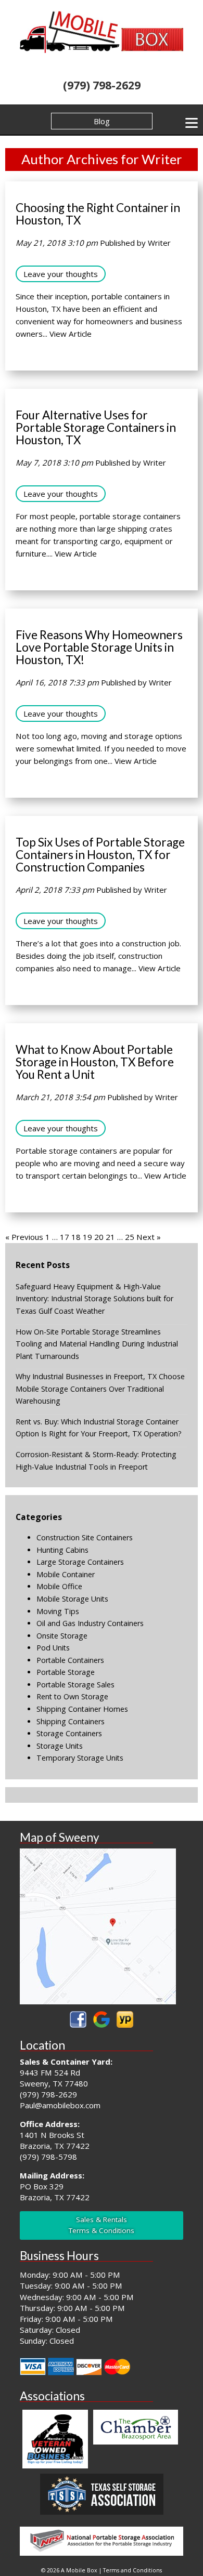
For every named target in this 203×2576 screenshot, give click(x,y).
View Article (71, 334)
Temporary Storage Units (80, 1758)
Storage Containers (69, 1733)
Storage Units (60, 1746)
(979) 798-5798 (48, 2157)
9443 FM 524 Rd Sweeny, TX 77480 (54, 2078)
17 (65, 1237)
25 (130, 1237)
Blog (102, 121)
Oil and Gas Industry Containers (90, 1623)
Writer (159, 243)
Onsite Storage (62, 1636)
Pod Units (53, 1648)
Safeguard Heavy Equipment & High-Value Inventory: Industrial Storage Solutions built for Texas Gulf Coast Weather (94, 1299)
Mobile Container (66, 1574)
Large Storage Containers (80, 1562)
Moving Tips (58, 1611)
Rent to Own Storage (72, 1696)
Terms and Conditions (132, 2570)
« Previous (24, 1237)
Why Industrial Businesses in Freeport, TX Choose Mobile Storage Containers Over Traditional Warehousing (100, 1389)
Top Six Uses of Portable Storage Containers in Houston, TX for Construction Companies (100, 855)
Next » (149, 1237)
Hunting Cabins (62, 1550)
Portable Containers (70, 1660)
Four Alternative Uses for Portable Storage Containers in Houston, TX (96, 427)
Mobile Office (59, 1586)
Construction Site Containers (85, 1537)
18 (76, 1237)
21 (110, 1237)
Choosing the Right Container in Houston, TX (98, 214)
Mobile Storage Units (72, 1599)
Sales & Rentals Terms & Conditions (102, 2225)
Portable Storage (66, 1672)
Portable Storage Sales (75, 1685)
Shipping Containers (71, 1721)
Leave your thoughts (61, 274)
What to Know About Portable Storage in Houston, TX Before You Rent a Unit (95, 1062)
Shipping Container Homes (82, 1709)
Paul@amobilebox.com (60, 2105)
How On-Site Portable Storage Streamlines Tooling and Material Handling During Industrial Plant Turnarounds (97, 1344)
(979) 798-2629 (102, 85)
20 (99, 1237)
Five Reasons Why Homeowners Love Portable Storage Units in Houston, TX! (99, 647)
